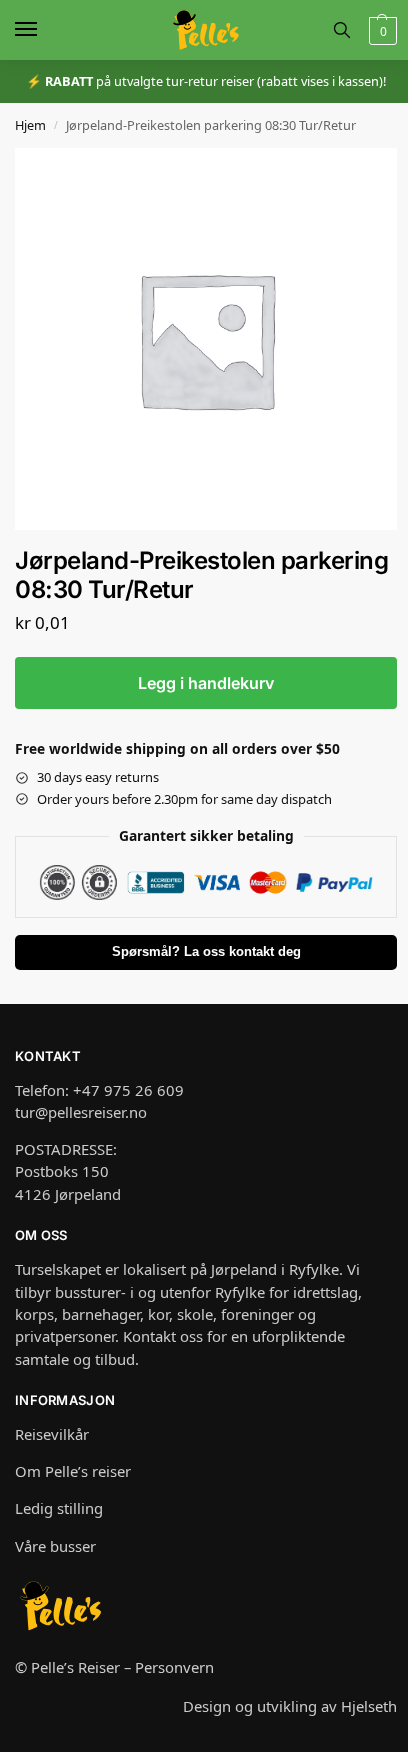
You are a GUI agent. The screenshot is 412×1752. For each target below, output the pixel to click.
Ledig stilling (59, 1508)
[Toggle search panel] (342, 30)
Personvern (174, 1667)
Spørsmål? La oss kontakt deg (206, 952)
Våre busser (55, 1546)
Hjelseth (369, 1706)
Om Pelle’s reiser (73, 1471)
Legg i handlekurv (206, 683)
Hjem (30, 125)
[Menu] (45, 30)
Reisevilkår (52, 1434)
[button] (380, 30)
